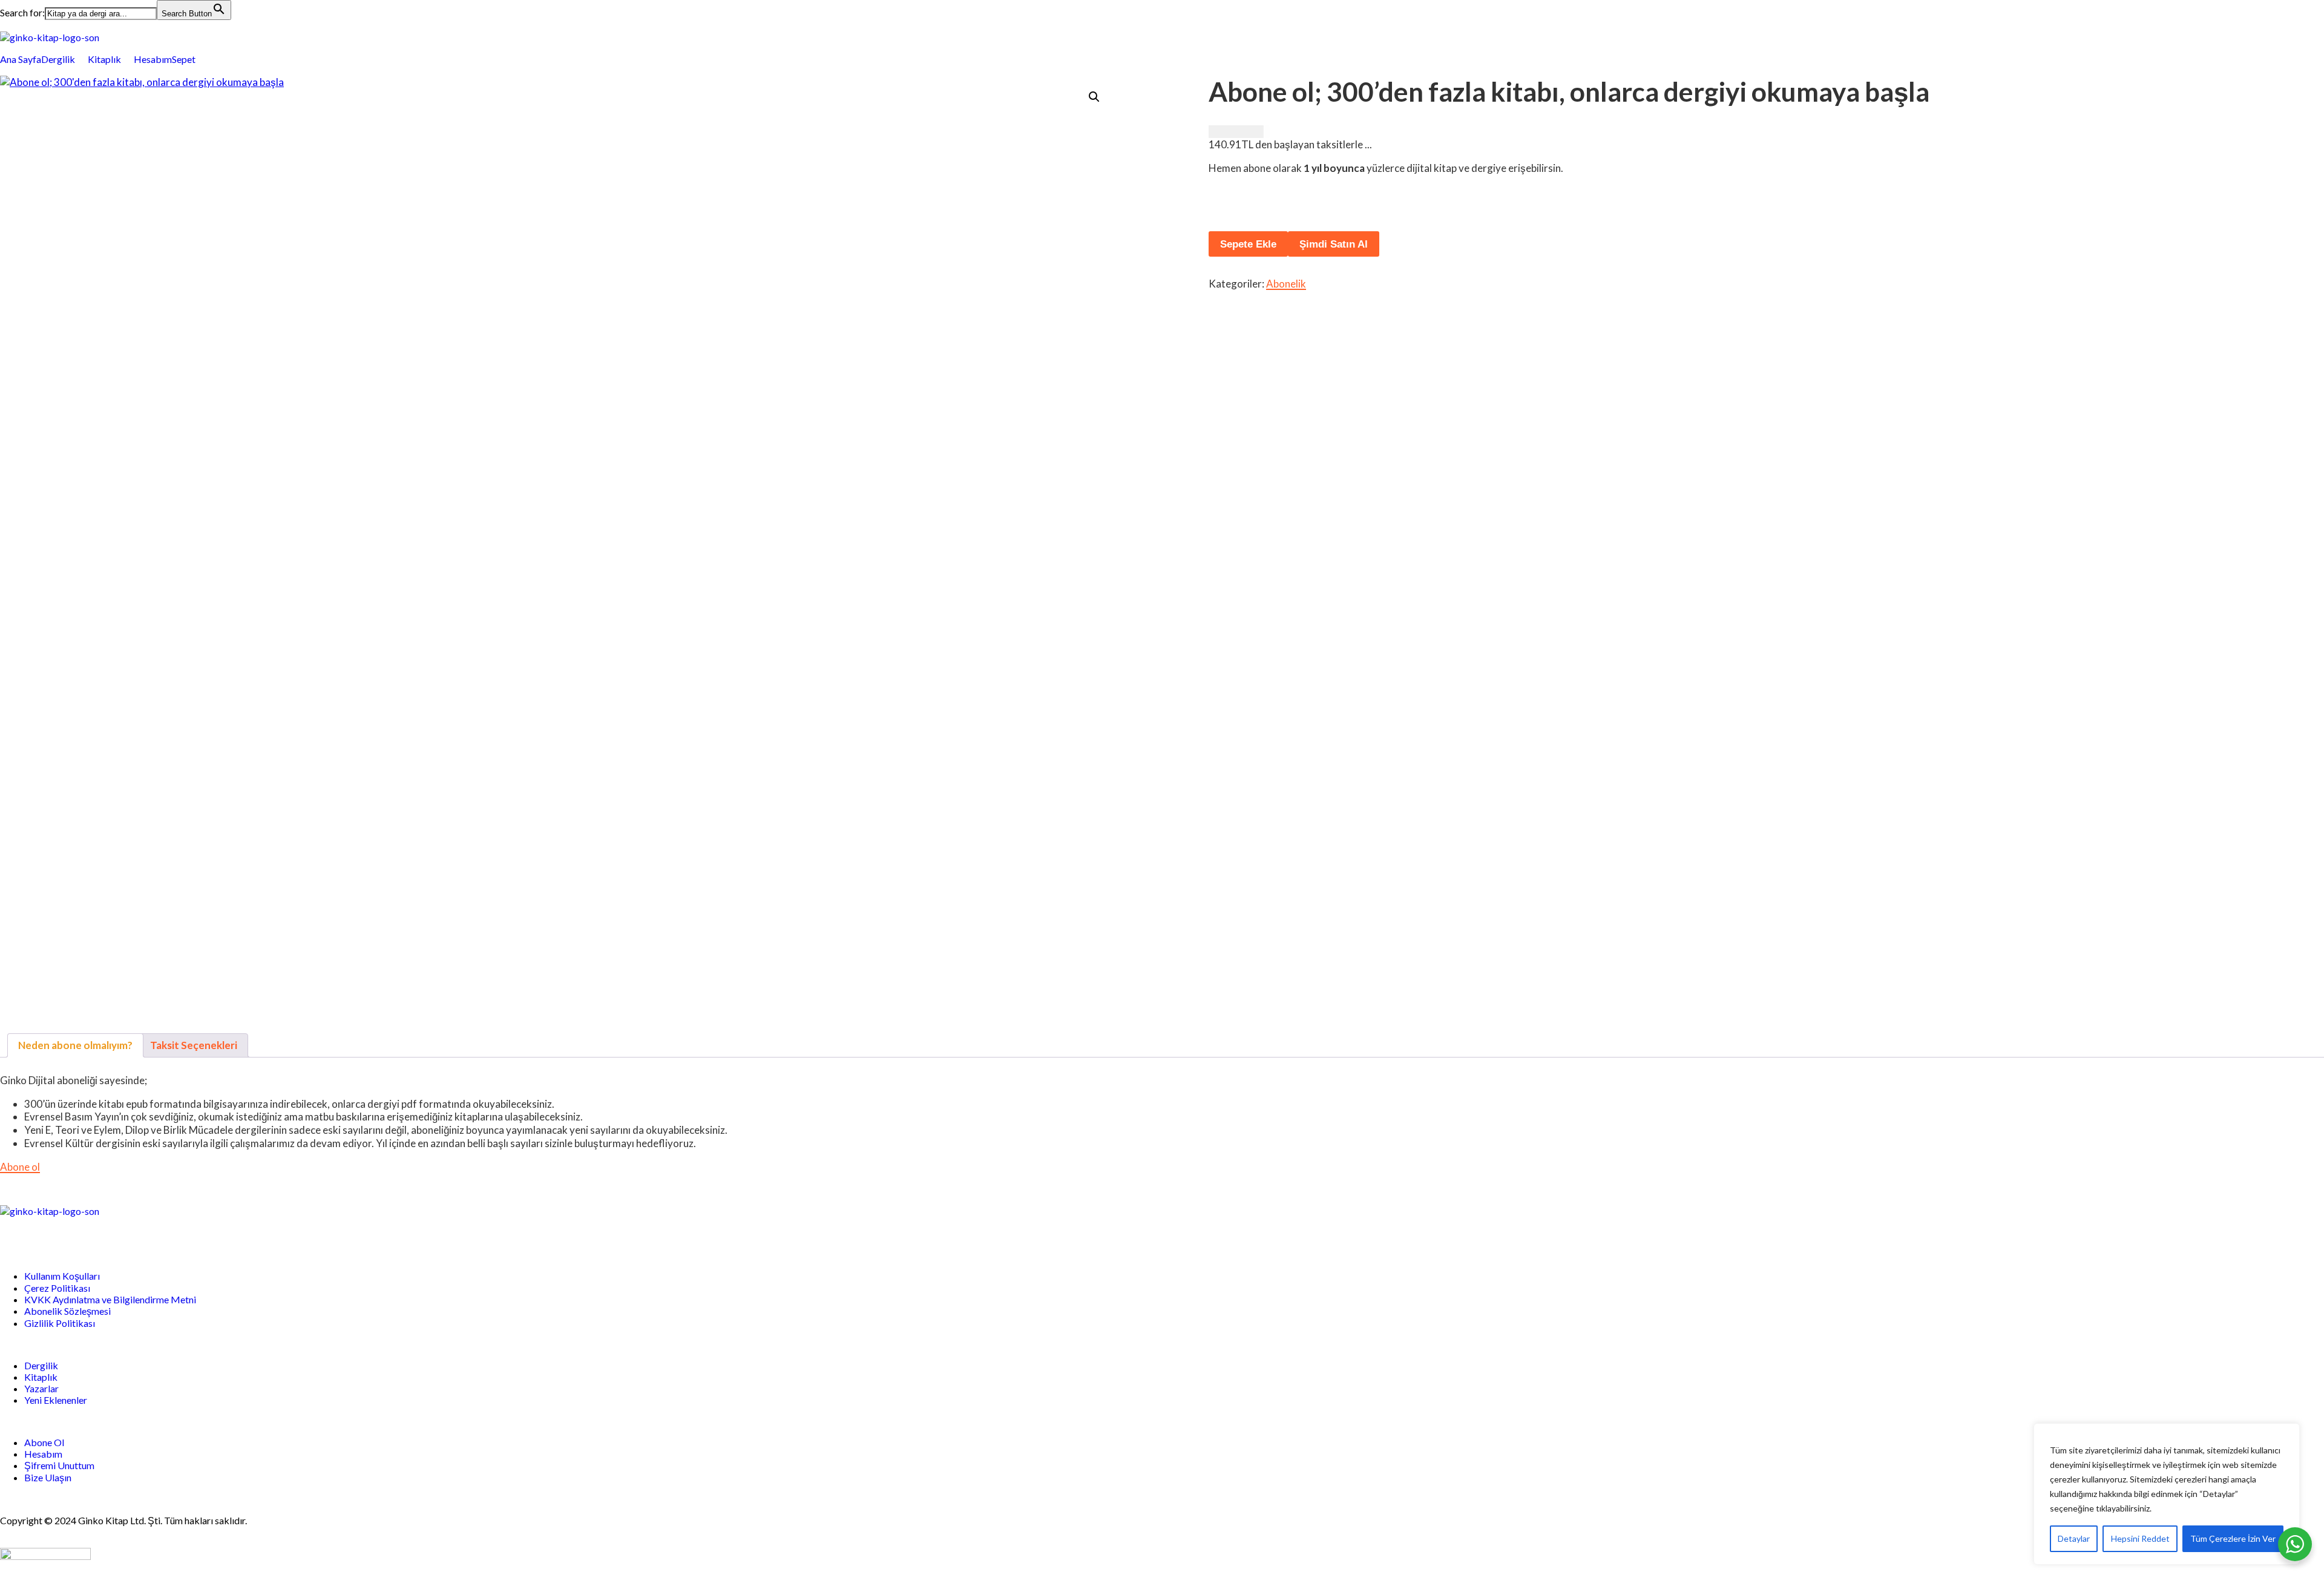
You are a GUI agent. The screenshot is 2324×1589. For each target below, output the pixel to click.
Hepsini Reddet (2140, 1538)
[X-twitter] (47, 1232)
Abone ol (20, 1167)
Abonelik (1286, 284)
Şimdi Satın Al (1334, 244)
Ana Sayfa (21, 59)
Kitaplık (104, 59)
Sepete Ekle (1248, 244)
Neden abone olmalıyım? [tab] (75, 1045)
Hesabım (153, 59)
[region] (2167, 1494)
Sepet (184, 59)
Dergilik (58, 59)
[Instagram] (79, 1232)
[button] (64, 59)
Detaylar (2074, 1538)
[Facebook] (15, 1232)
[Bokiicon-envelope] (111, 1232)
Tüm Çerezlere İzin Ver (2233, 1538)
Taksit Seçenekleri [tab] (194, 1045)
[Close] (2287, 1433)
